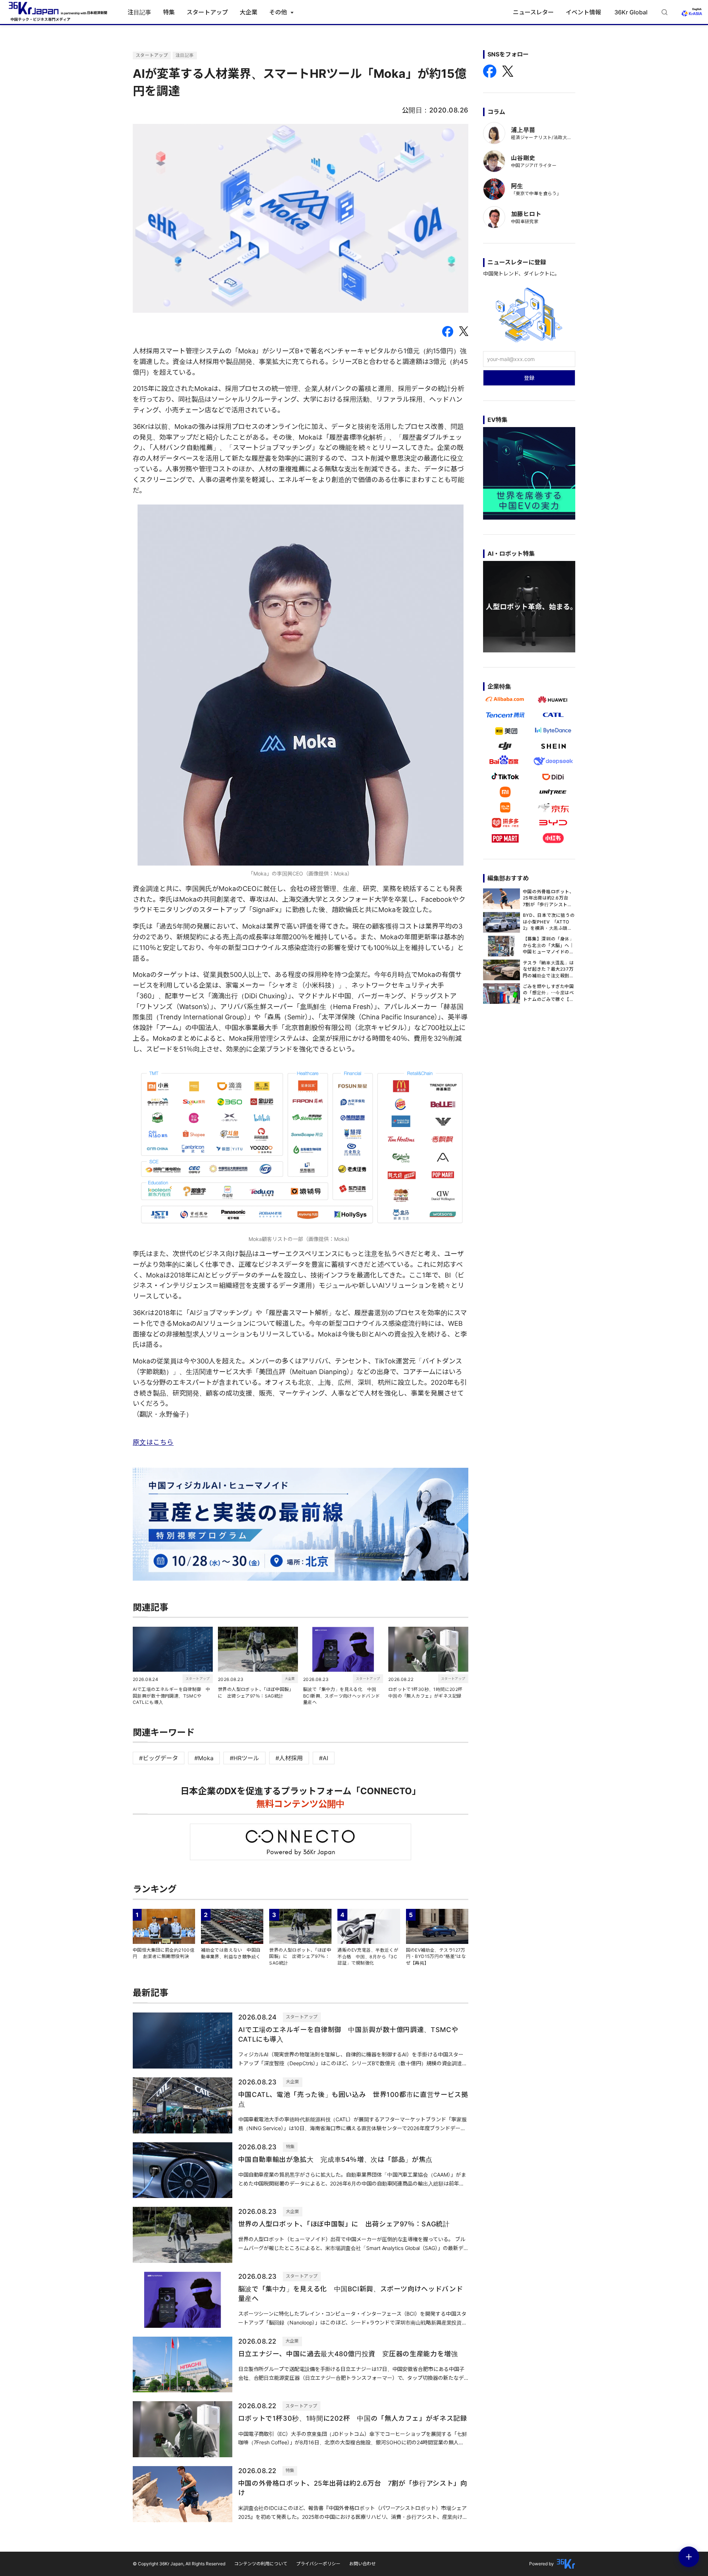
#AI (324, 1758)
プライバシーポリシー (318, 2564)
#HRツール (244, 1758)
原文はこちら (153, 1442)
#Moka (204, 1758)
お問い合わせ (362, 2564)
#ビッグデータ (159, 1758)
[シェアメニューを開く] (689, 2557)
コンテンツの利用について (261, 2564)
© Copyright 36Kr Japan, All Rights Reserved (179, 2564)
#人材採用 (289, 1758)
